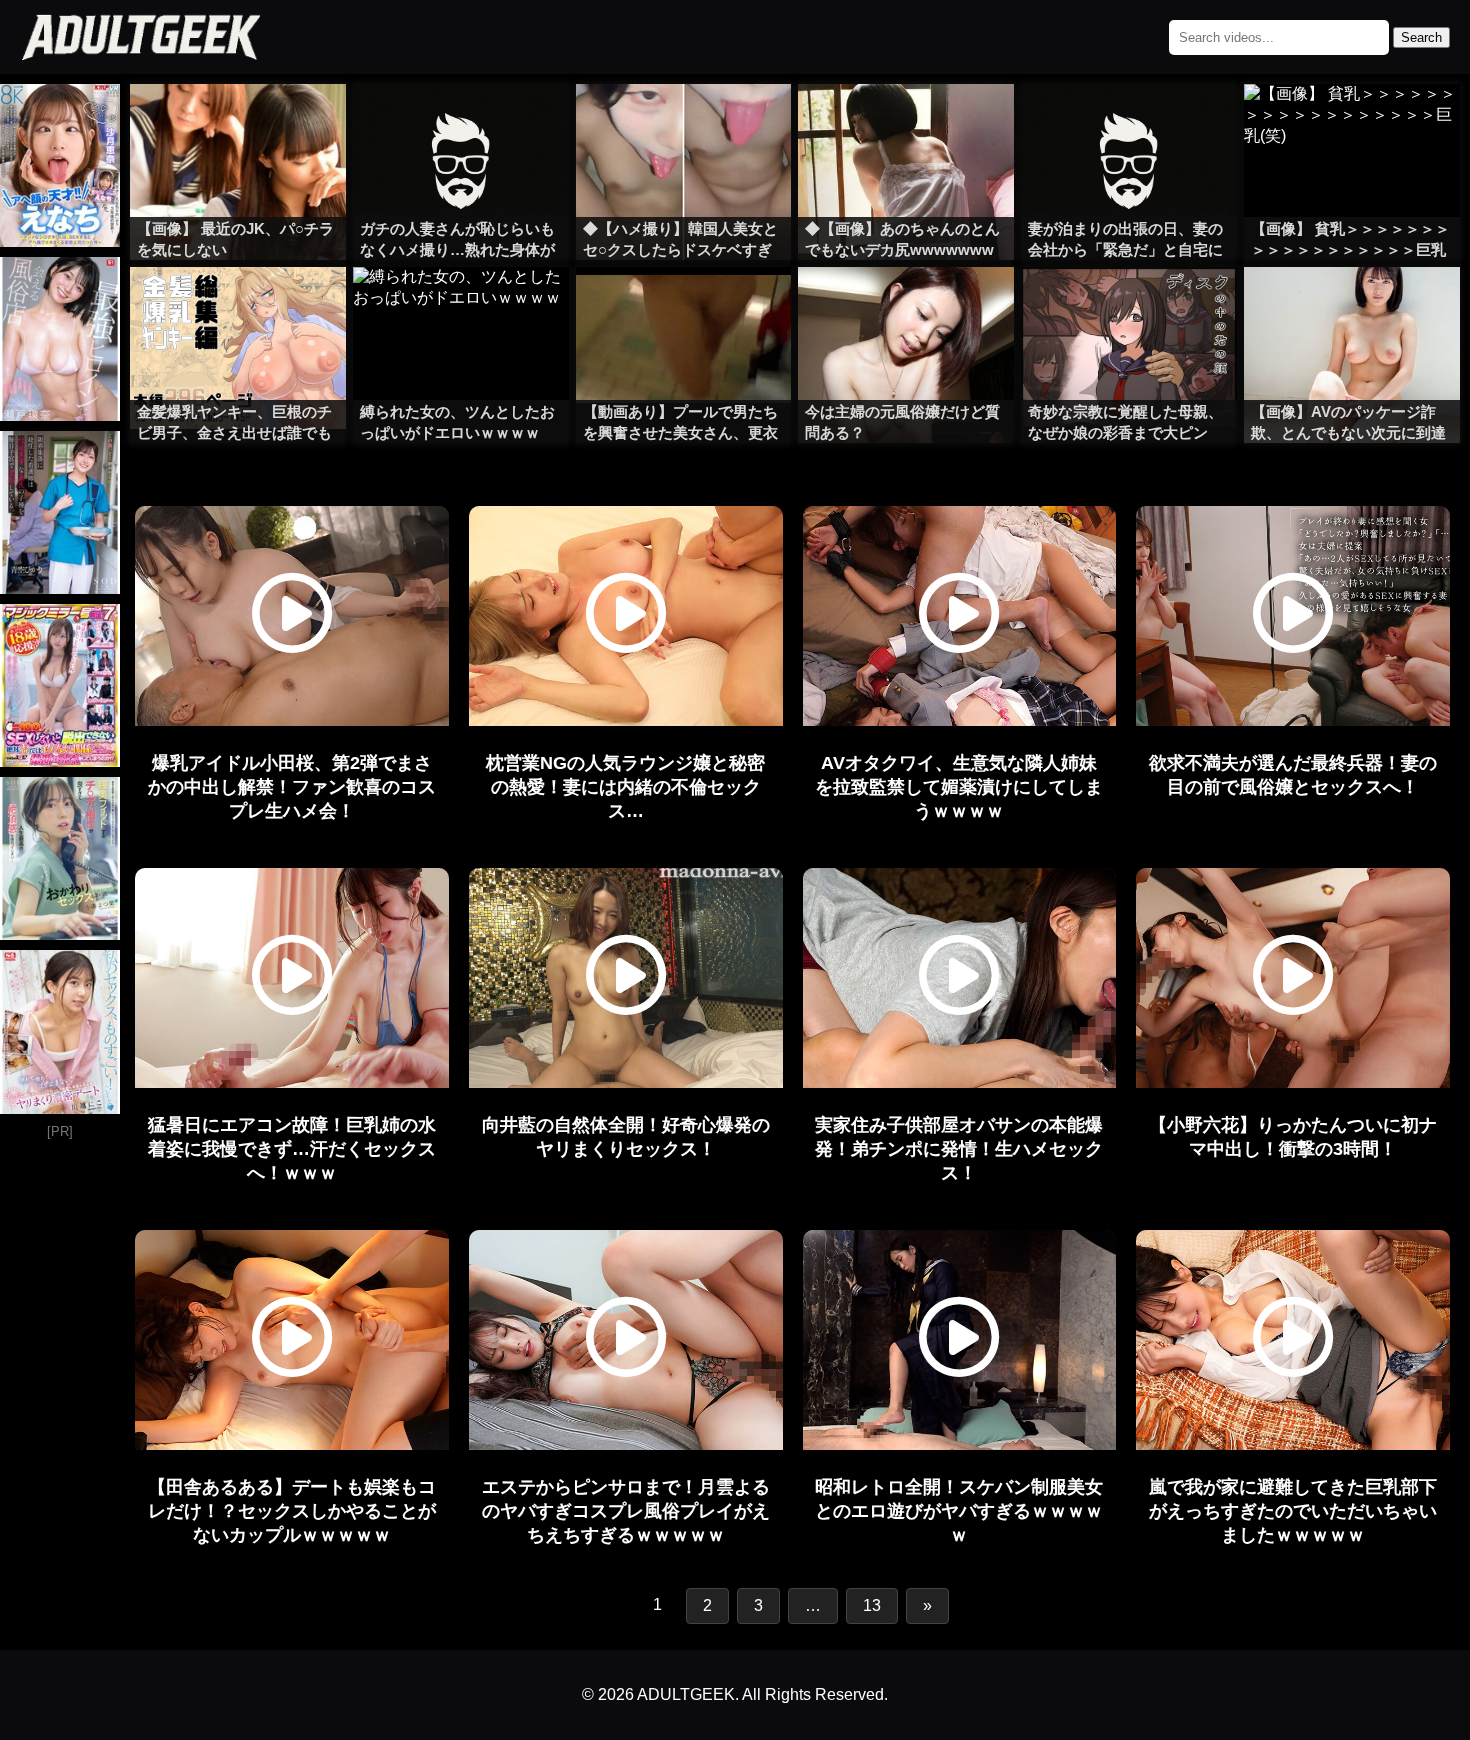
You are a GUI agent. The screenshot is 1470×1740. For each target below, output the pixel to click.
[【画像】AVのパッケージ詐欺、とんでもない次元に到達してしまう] (1352, 307)
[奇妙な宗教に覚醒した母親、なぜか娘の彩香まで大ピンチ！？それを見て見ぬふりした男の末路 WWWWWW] (1129, 307)
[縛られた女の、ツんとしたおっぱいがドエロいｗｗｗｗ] (461, 307)
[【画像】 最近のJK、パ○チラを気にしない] (238, 124)
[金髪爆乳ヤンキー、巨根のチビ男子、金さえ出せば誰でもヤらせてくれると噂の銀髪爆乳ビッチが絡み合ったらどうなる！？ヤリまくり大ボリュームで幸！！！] (238, 307)
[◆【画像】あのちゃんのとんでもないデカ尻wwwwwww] (906, 124)
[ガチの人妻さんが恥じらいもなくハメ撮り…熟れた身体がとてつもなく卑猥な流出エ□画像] (461, 124)
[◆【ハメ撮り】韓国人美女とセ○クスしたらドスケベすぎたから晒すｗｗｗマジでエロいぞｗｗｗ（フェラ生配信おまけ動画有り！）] (684, 124)
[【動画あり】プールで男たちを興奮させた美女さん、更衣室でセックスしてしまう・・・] (684, 307)
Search (1421, 37)
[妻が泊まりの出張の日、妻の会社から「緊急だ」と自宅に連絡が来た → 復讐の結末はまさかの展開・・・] (1129, 124)
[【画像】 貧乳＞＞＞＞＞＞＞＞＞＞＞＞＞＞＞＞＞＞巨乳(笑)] (1352, 124)
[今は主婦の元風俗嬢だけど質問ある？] (906, 307)
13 (872, 1605)
